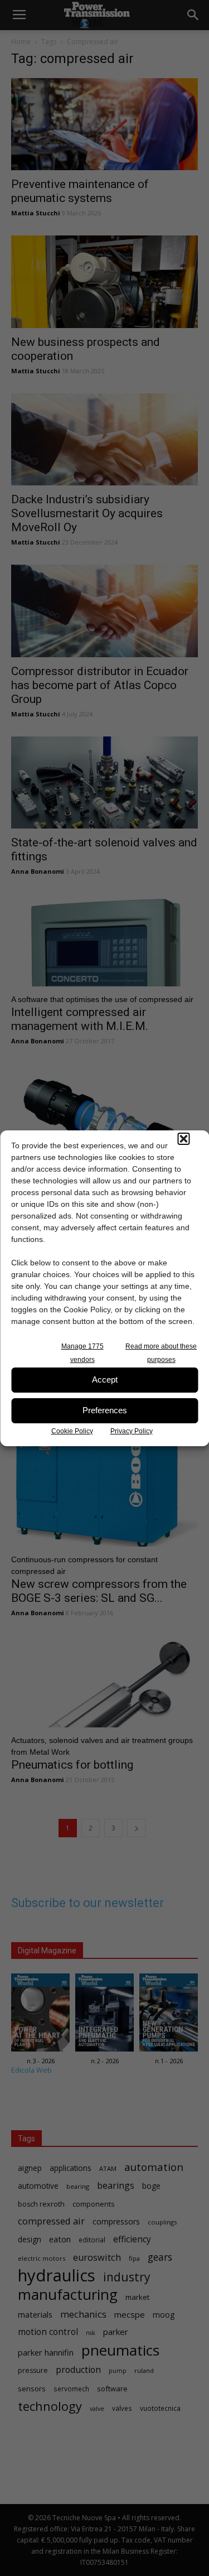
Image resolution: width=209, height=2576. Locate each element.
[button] (183, 1139)
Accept (105, 1380)
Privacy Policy (132, 1431)
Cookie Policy (72, 1431)
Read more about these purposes (161, 1353)
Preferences (105, 1410)
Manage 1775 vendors (82, 1353)
